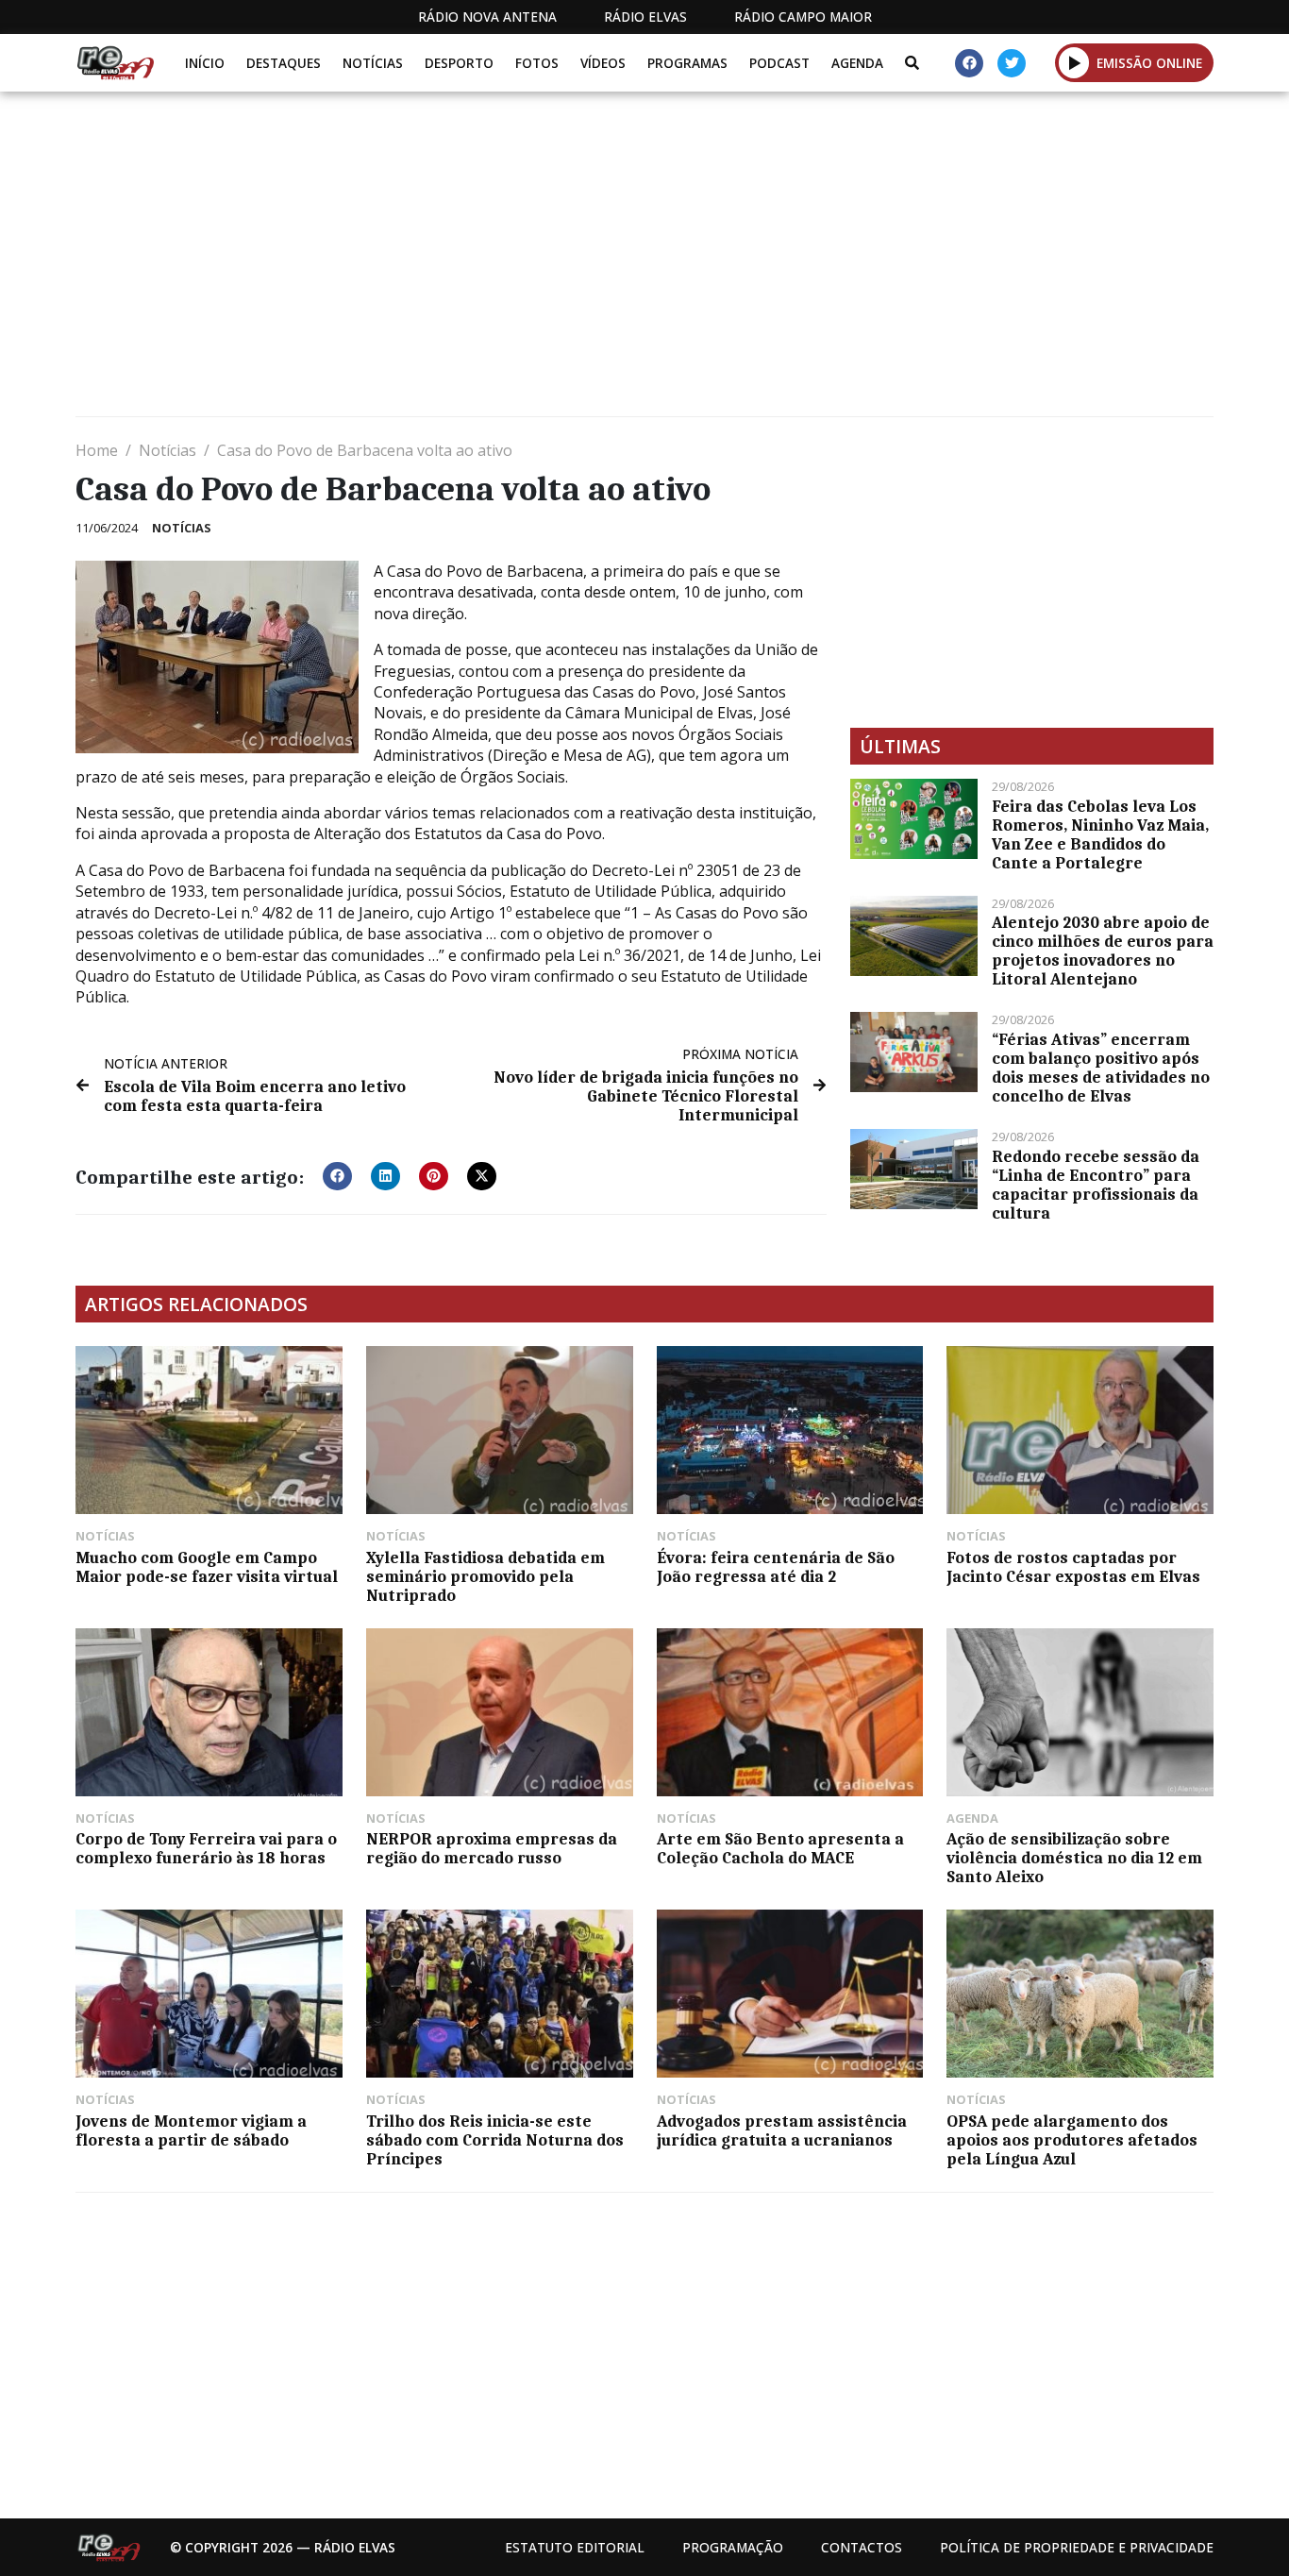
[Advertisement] (642, 261)
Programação (733, 2547)
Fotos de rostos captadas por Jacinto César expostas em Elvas (1073, 1567)
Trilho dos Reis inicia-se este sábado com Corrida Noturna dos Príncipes (495, 2140)
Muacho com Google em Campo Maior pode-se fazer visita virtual (207, 1567)
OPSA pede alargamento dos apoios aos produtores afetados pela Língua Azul (1072, 2140)
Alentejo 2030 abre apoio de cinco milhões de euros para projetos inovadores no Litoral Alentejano (1103, 951)
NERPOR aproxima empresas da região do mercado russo (492, 1848)
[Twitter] (1012, 63)
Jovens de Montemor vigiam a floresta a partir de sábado (191, 2130)
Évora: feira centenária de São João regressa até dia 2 (776, 1567)
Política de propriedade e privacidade (1077, 2547)
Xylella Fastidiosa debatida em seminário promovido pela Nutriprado (485, 1576)
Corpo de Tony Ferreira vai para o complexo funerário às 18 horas (206, 1848)
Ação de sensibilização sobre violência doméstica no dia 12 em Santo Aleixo (1074, 1858)
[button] (1074, 62)
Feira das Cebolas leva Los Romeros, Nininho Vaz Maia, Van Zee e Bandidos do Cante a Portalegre (1100, 834)
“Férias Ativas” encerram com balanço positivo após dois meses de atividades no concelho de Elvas (1101, 1068)
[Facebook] (969, 63)
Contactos (862, 2547)
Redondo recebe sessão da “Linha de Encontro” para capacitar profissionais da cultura (1096, 1185)
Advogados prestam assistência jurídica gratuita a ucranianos (782, 2130)
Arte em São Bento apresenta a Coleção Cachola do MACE (780, 1848)
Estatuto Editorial (575, 2547)
